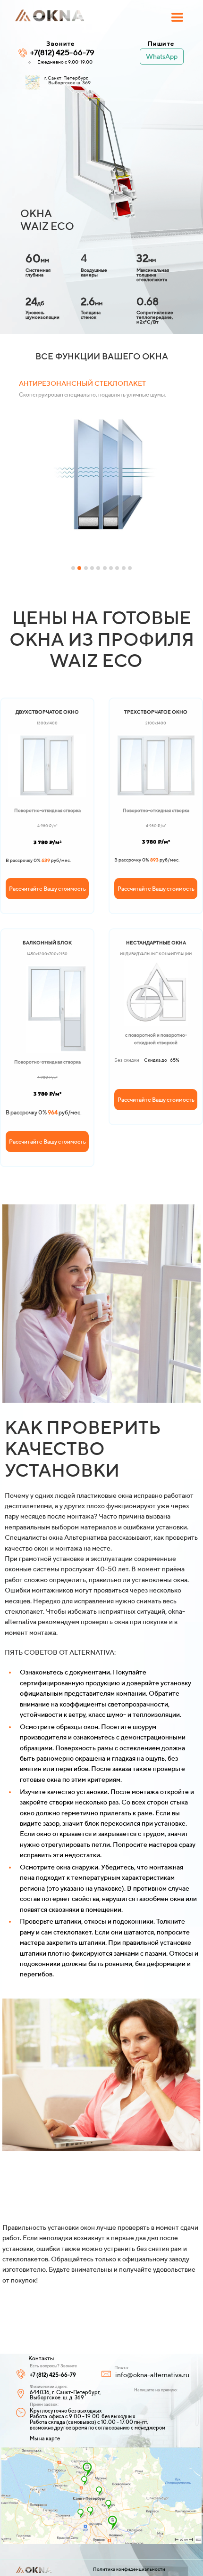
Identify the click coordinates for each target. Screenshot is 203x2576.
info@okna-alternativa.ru (152, 2375)
